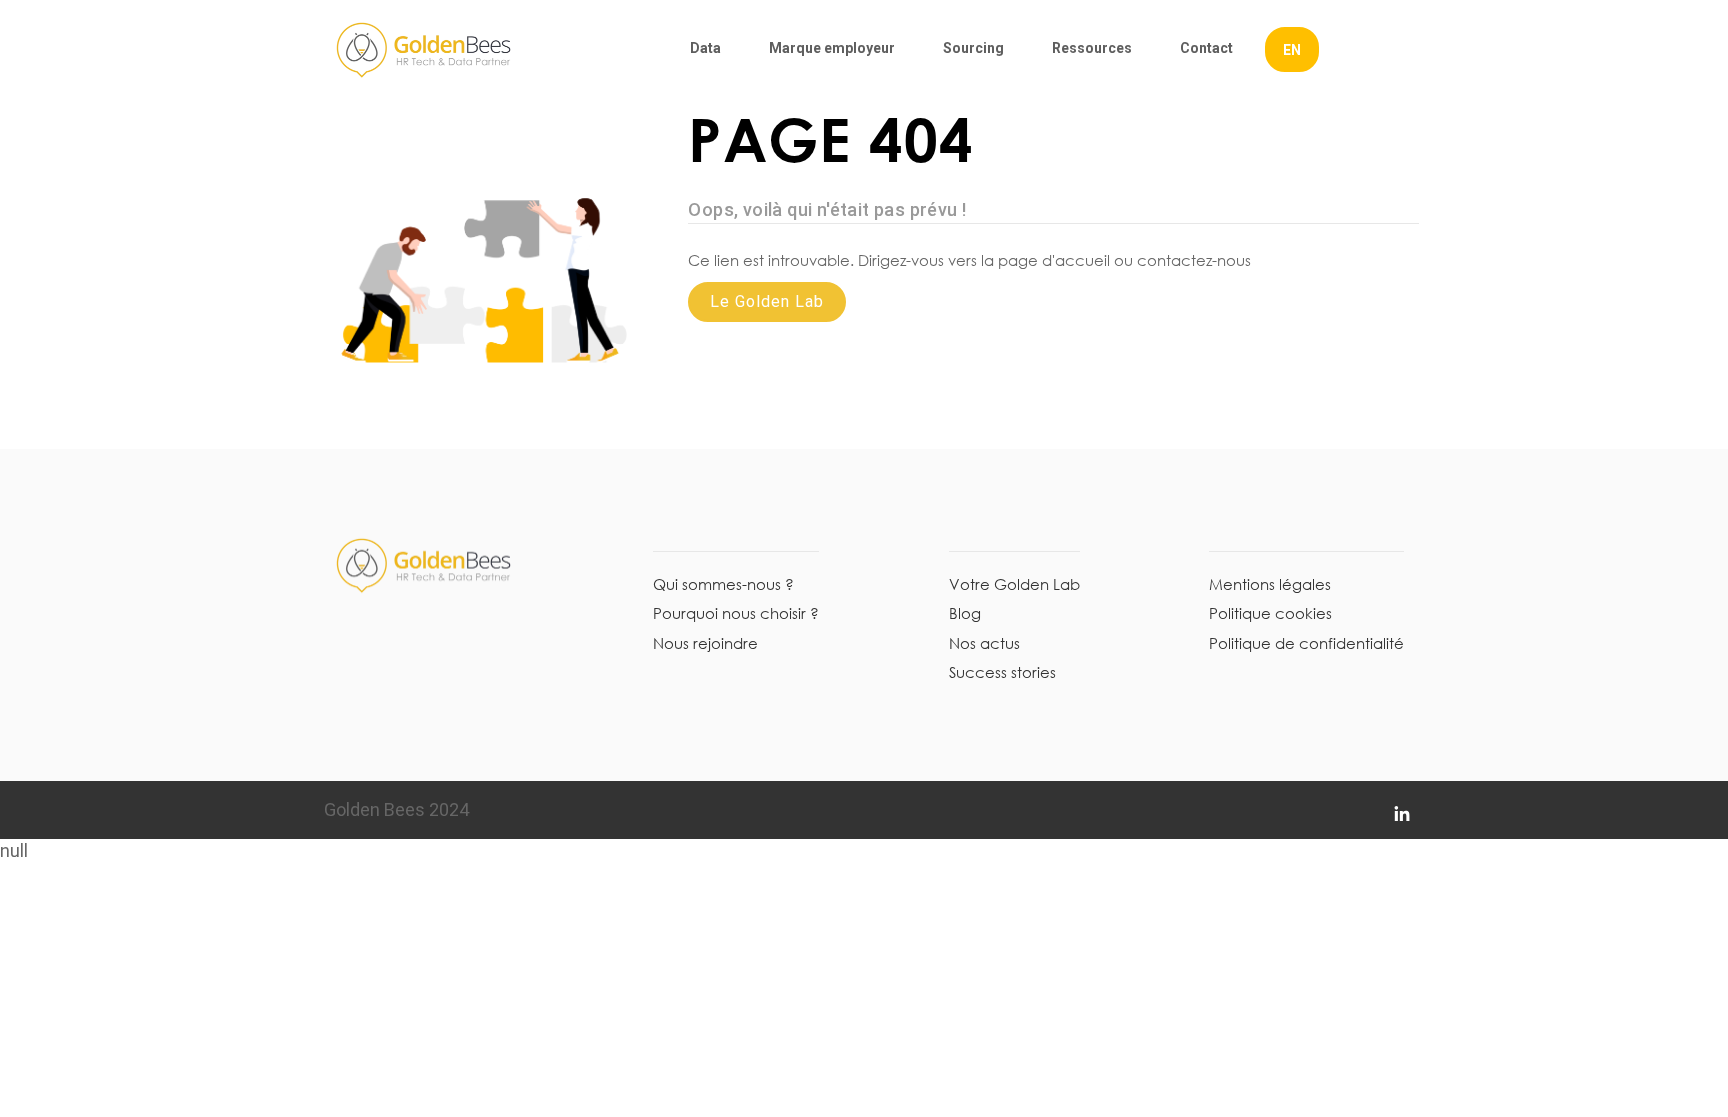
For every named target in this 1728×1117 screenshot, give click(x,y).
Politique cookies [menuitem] (1270, 613)
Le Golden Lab (767, 301)
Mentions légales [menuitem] (1270, 584)
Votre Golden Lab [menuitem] (1014, 584)
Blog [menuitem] (965, 613)
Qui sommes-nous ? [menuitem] (723, 584)
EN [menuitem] (1292, 50)
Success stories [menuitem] (1002, 672)
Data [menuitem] (705, 48)
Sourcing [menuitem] (973, 48)
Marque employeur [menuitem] (832, 48)
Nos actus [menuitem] (984, 643)
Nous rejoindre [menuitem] (705, 643)
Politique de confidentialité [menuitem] (1306, 643)
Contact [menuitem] (1206, 48)
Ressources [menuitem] (1092, 48)
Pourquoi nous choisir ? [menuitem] (736, 613)
